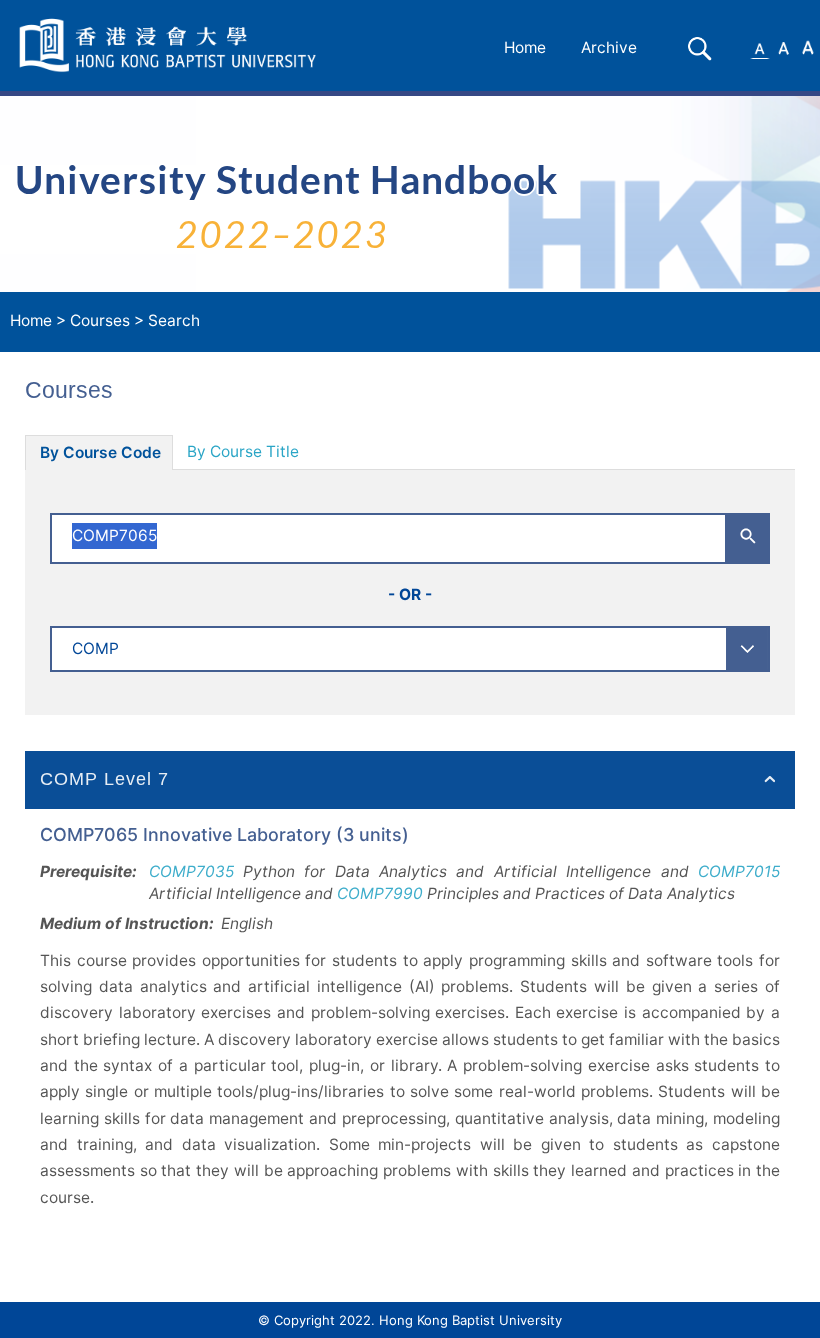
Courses (100, 320)
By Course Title (243, 451)
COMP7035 (191, 871)
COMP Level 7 (104, 779)
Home (525, 47)
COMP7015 (739, 871)
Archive (609, 47)
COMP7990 (380, 893)
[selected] (171, 45)
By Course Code (100, 452)
